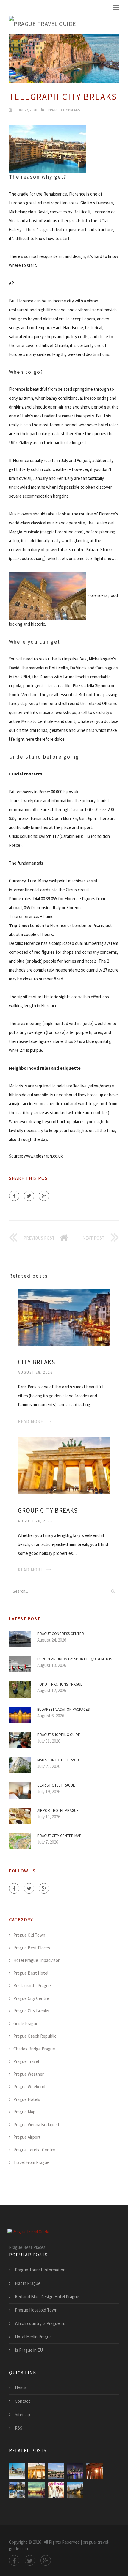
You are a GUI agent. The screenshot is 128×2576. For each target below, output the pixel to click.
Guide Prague (26, 2024)
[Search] (113, 1591)
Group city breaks (48, 1510)
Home (20, 2388)
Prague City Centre (31, 1998)
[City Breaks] (64, 1316)
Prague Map (24, 2112)
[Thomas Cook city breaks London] (36, 2490)
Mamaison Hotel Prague (59, 1760)
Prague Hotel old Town (36, 2310)
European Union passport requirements (75, 1659)
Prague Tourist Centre (34, 2150)
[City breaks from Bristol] (75, 2490)
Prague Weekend (29, 2087)
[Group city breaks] (64, 1465)
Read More (31, 1421)
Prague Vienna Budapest (36, 2125)
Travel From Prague (31, 2162)
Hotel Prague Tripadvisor (36, 1960)
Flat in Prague (28, 2283)
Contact (22, 2401)
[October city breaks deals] (95, 2471)
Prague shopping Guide (59, 1735)
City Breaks (37, 1362)
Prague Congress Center (61, 1634)
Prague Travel (26, 2061)
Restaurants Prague (32, 1985)
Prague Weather (29, 2074)
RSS (19, 2428)
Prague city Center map (59, 1836)
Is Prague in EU (29, 2350)
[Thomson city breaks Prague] (17, 2490)
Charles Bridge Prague (34, 2049)
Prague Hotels (27, 2099)
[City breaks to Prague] (56, 2490)
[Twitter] (29, 1196)
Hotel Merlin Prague (33, 2337)
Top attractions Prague (60, 1684)
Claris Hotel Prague (56, 1785)
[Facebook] (14, 1196)
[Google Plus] (44, 1196)
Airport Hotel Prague (58, 1810)
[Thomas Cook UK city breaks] (75, 2471)
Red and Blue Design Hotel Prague (47, 2297)
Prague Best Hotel (31, 1973)
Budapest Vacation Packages (63, 1709)
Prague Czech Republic (35, 2036)
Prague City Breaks (64, 110)
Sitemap (22, 2415)
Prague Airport (27, 2137)
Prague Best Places (32, 1948)
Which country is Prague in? (40, 2323)
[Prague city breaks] (56, 2471)
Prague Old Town (29, 1935)
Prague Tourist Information (40, 2270)
